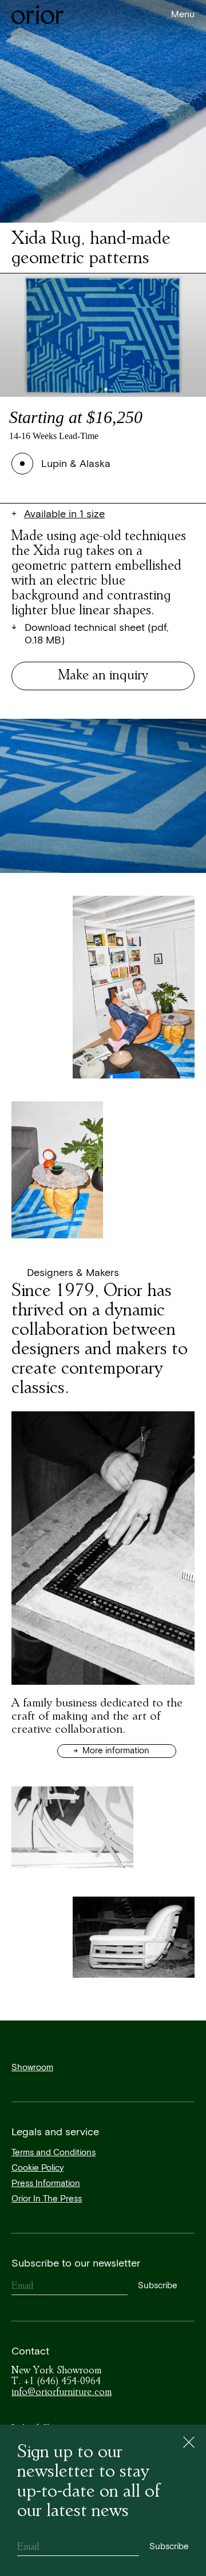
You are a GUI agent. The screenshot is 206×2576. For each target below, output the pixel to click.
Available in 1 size (64, 514)
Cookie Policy (37, 2168)
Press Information (46, 2183)
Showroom (32, 2068)
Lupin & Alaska (76, 464)
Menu (183, 15)
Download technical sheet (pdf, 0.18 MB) (96, 635)
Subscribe (158, 2286)
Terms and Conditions (54, 2153)
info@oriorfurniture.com (62, 2392)
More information (115, 1751)
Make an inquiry (103, 675)
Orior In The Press (47, 2199)
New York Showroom (56, 2370)
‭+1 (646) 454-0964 (56, 2381)
